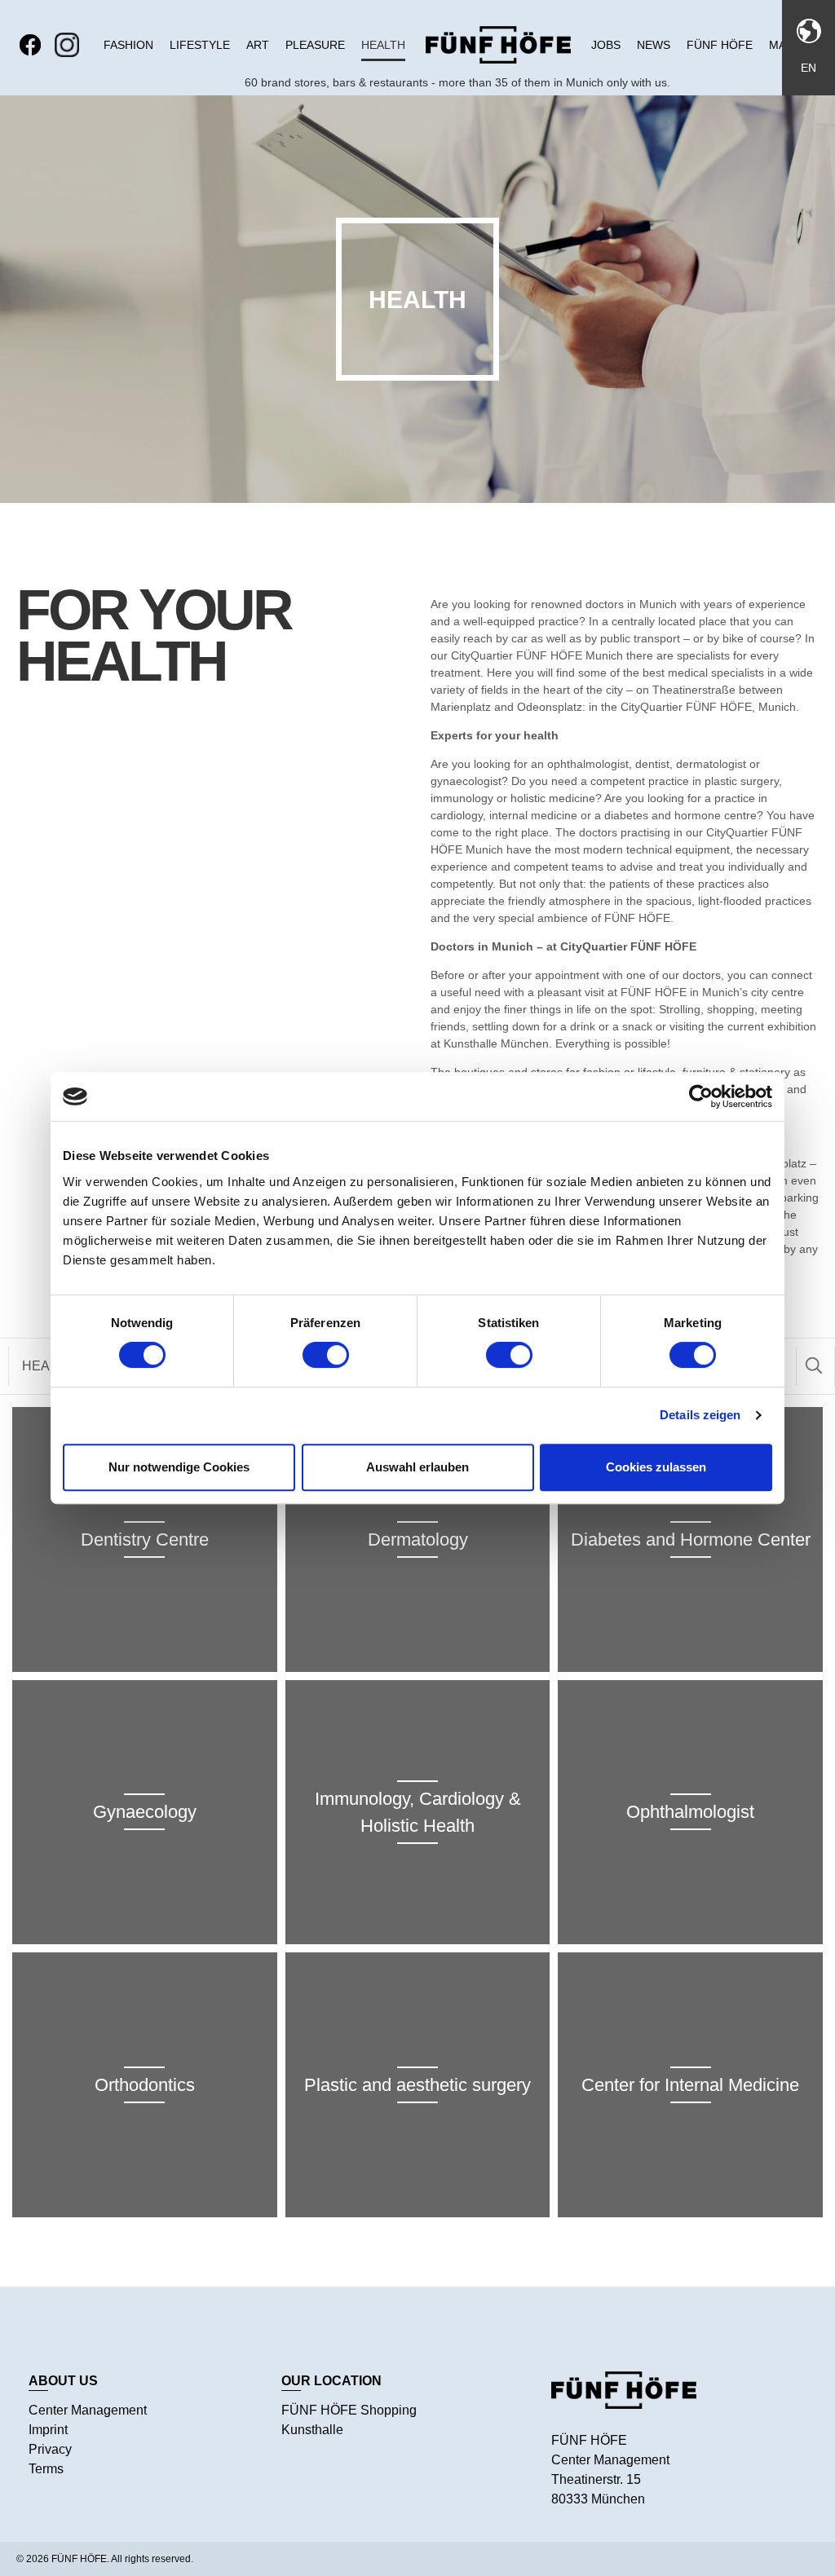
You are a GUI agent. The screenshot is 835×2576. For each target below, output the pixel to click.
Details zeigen (700, 1415)
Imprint (48, 2430)
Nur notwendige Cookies (179, 1467)
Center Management (88, 2410)
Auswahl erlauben (417, 1467)
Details (145, 1580)
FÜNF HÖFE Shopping (349, 2410)
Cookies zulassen (656, 1467)
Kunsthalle (312, 2430)
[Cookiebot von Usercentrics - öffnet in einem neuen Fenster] (701, 1096)
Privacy (50, 2449)
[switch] (326, 1355)
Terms (46, 2469)
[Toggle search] (815, 1366)
